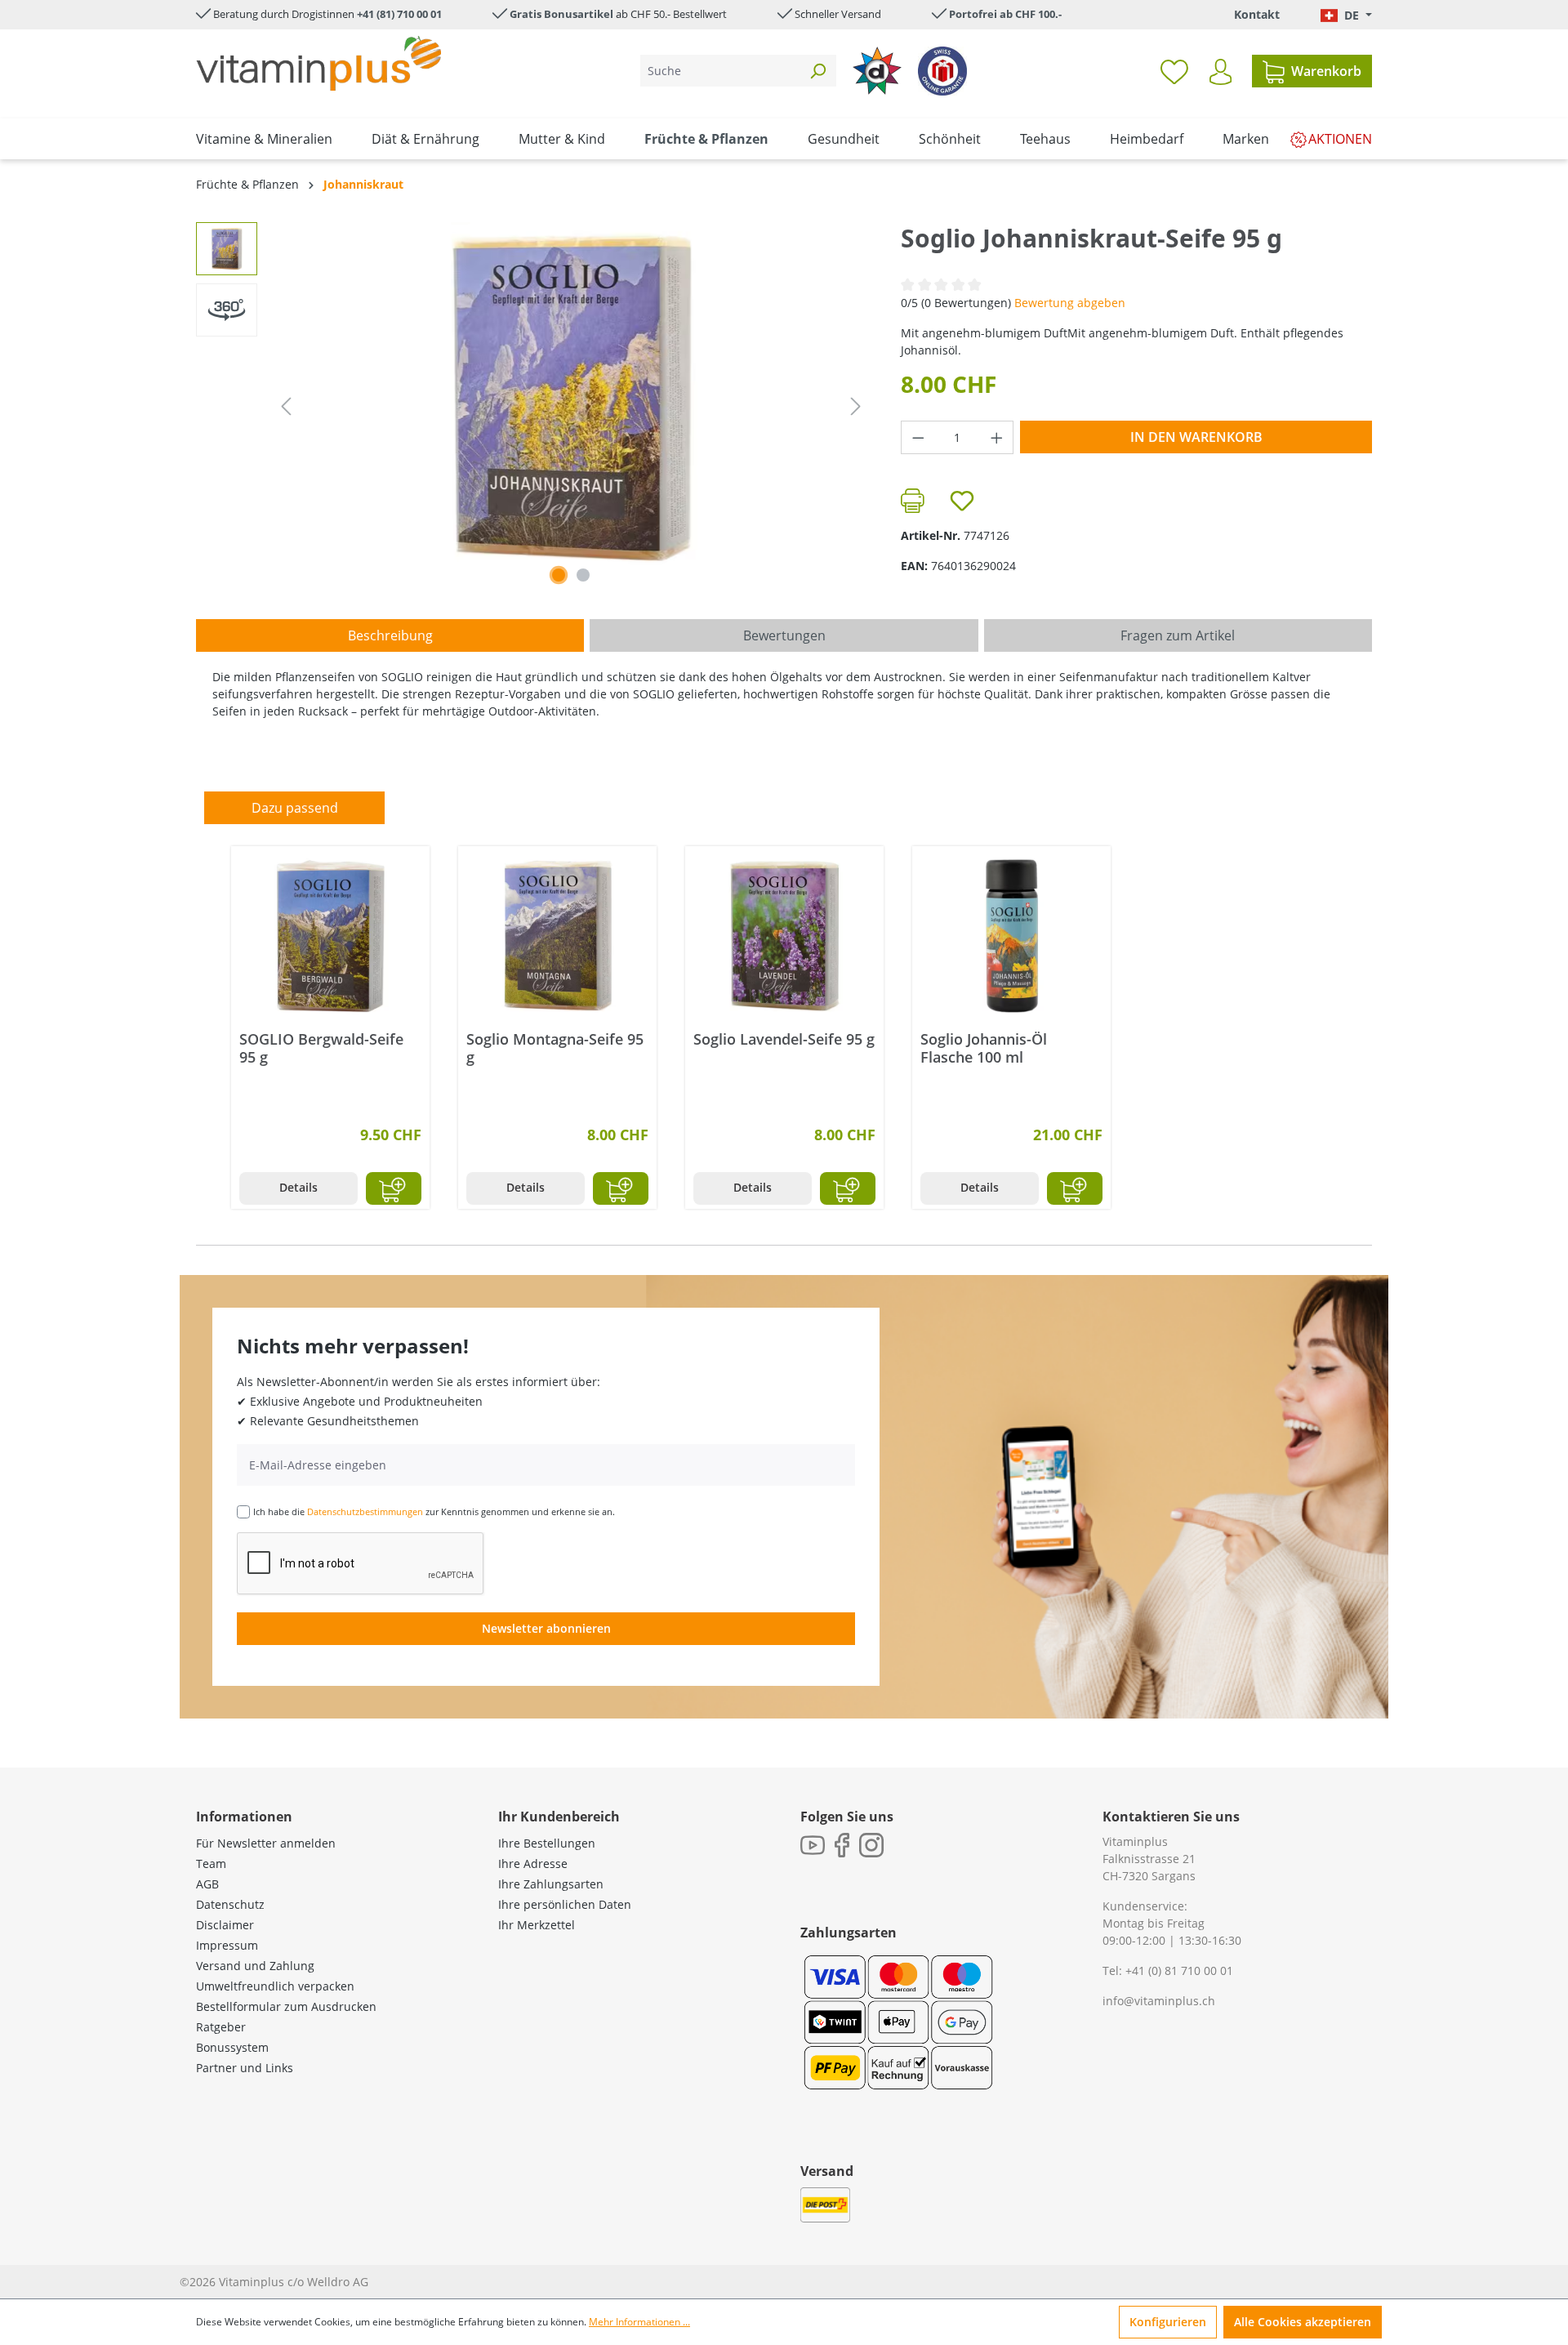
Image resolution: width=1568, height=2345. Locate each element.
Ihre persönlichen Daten (565, 1904)
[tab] (390, 635)
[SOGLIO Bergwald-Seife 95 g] (330, 936)
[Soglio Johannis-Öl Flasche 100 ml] (1011, 936)
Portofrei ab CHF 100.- (1005, 14)
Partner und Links (245, 2068)
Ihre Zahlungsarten (551, 1884)
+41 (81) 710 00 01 (399, 14)
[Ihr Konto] (1221, 72)
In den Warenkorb (1196, 437)
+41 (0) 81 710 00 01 (1179, 1971)
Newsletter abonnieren (546, 1628)
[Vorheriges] (286, 406)
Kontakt (1257, 14)
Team (211, 1864)
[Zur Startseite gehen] (318, 63)
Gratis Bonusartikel (561, 14)
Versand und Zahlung (255, 1966)
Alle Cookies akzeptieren (1303, 2322)
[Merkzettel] (1174, 71)
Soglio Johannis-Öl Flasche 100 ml (984, 1048)
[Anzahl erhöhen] (997, 437)
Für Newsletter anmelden (266, 1843)
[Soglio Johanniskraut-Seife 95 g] (571, 398)
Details (298, 1187)
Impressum (227, 1945)
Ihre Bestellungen (547, 1843)
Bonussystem (232, 2047)
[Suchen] (817, 71)
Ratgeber (221, 2027)
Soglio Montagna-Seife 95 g (555, 1048)
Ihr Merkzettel (537, 1925)
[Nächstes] (856, 406)
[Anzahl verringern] (918, 437)
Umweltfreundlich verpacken (275, 1986)
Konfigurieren (1168, 2322)
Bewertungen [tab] (784, 635)
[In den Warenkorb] (394, 1188)
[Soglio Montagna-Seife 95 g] (557, 936)
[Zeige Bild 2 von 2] (583, 575)
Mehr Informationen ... (639, 2322)
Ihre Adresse (533, 1864)
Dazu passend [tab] (295, 808)
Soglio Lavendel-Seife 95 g (784, 1039)
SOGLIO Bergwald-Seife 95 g (321, 1048)
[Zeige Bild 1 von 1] (559, 575)
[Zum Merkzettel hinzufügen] (962, 501)
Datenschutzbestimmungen (365, 1511)
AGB (207, 1884)
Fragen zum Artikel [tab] (1178, 635)
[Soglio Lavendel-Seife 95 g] (784, 936)
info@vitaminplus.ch (1159, 2001)
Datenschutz (230, 1904)
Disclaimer (225, 1925)
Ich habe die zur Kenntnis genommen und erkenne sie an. (434, 1511)
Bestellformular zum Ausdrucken (286, 2006)
